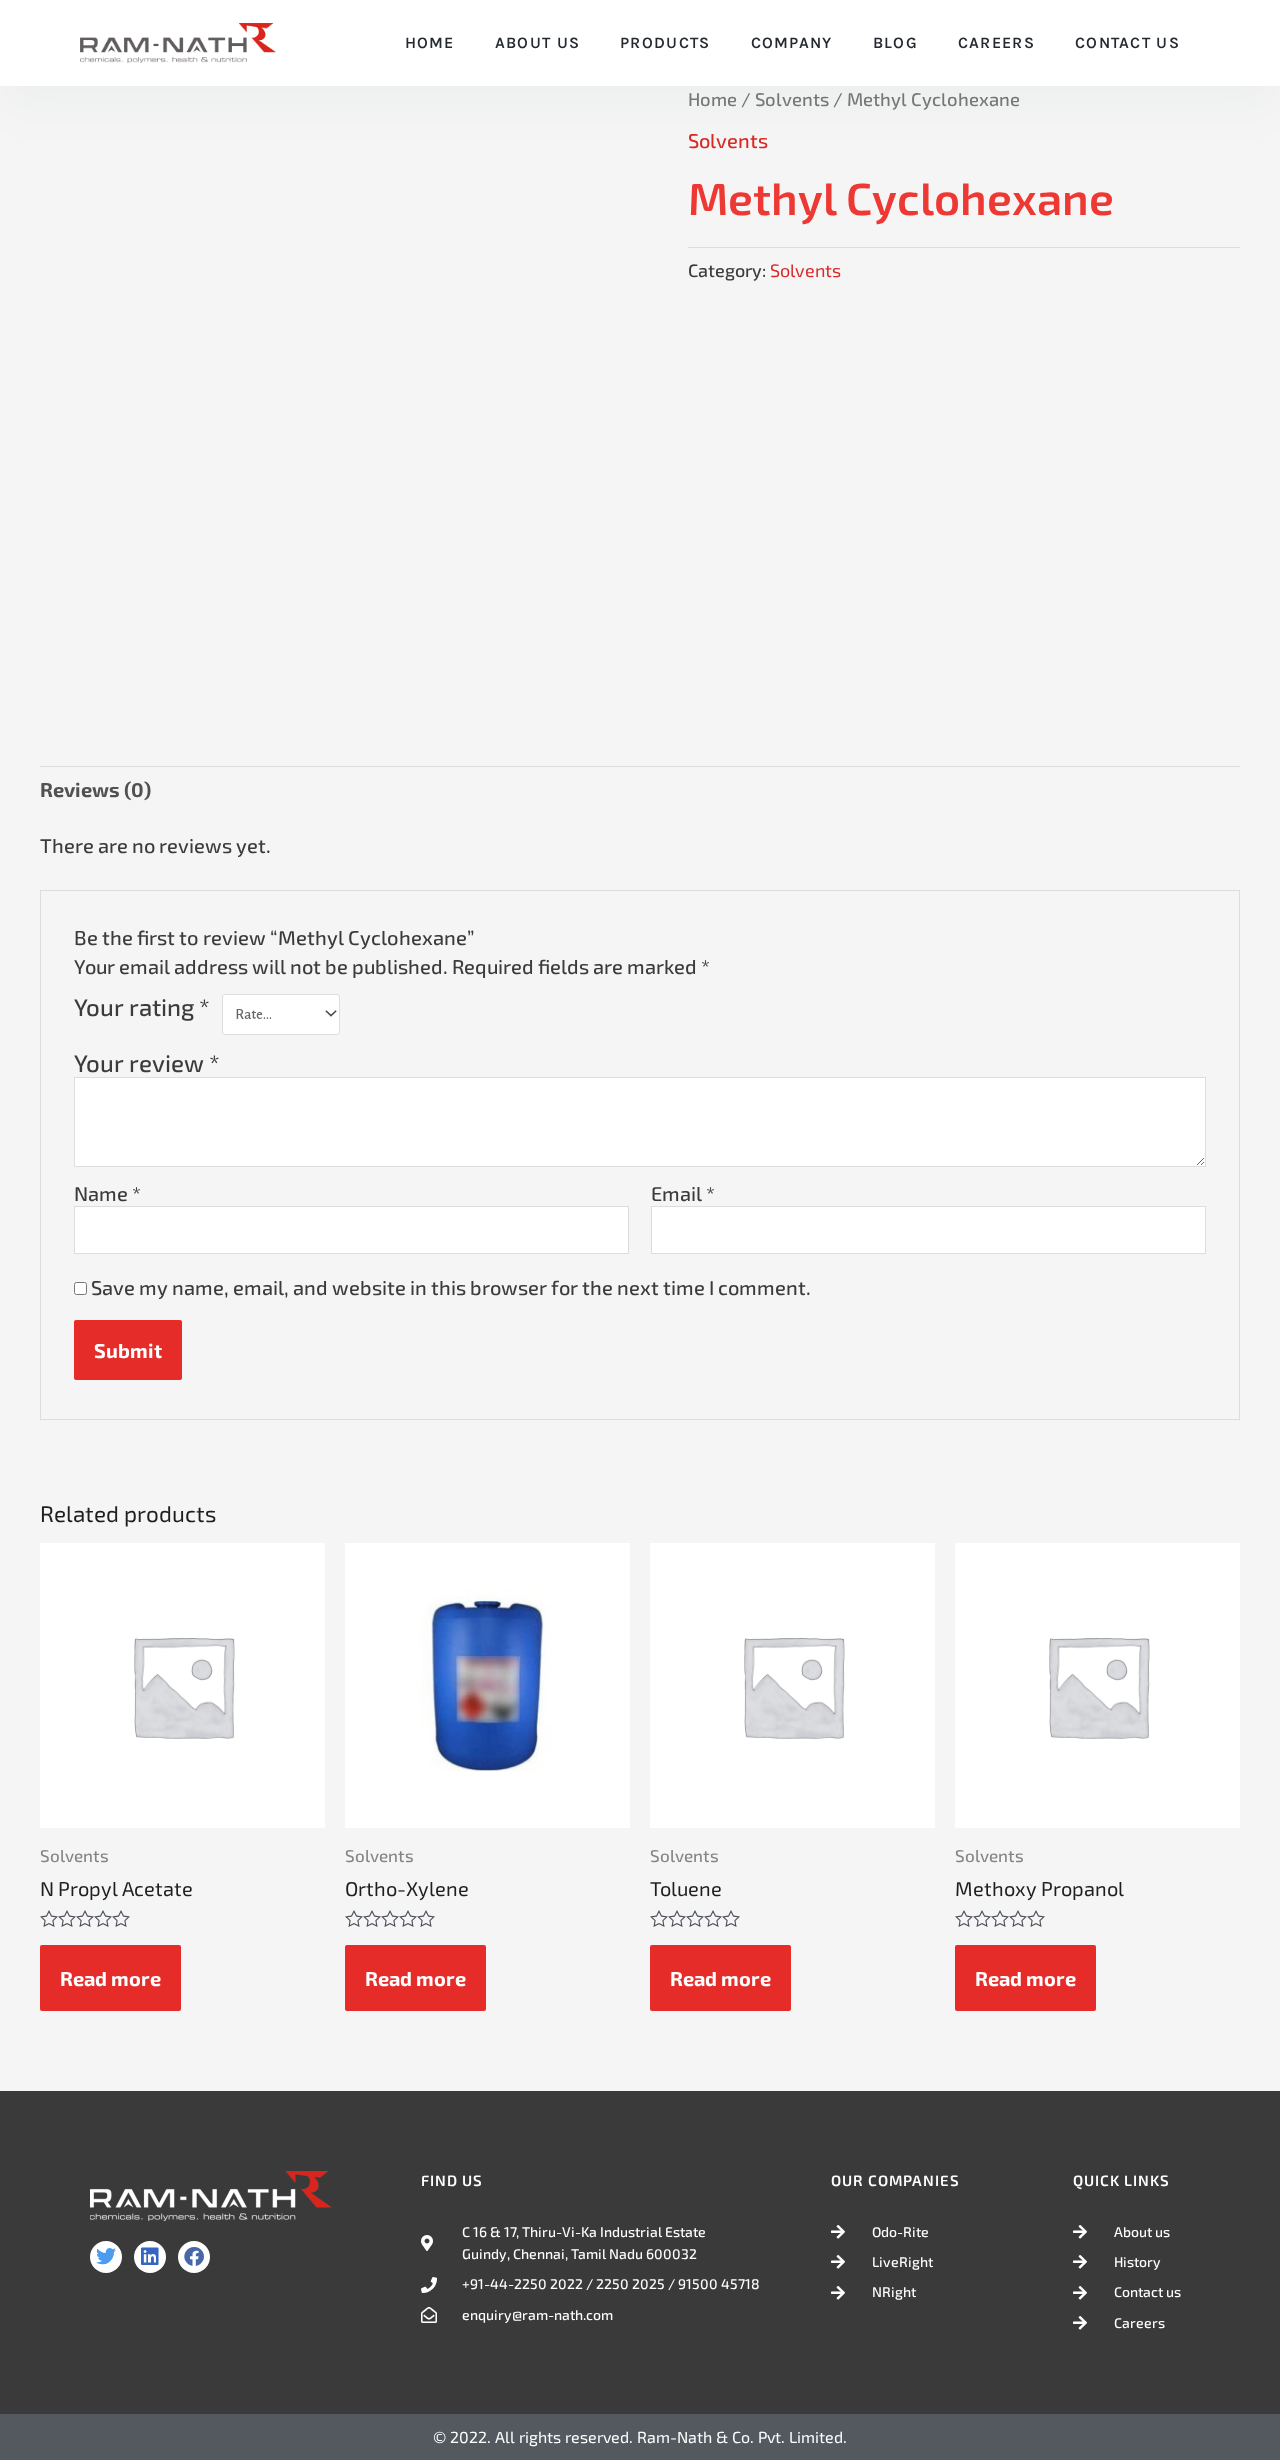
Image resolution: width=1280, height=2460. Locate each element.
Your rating (142, 1007)
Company (792, 42)
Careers (996, 42)
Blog (895, 42)
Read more (110, 1978)
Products (665, 42)
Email (683, 1193)
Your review (147, 1062)
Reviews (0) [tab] (95, 789)
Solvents (792, 99)
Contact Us (1127, 42)
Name (107, 1193)
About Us (537, 42)
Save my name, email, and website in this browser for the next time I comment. (451, 1287)
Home (430, 42)
